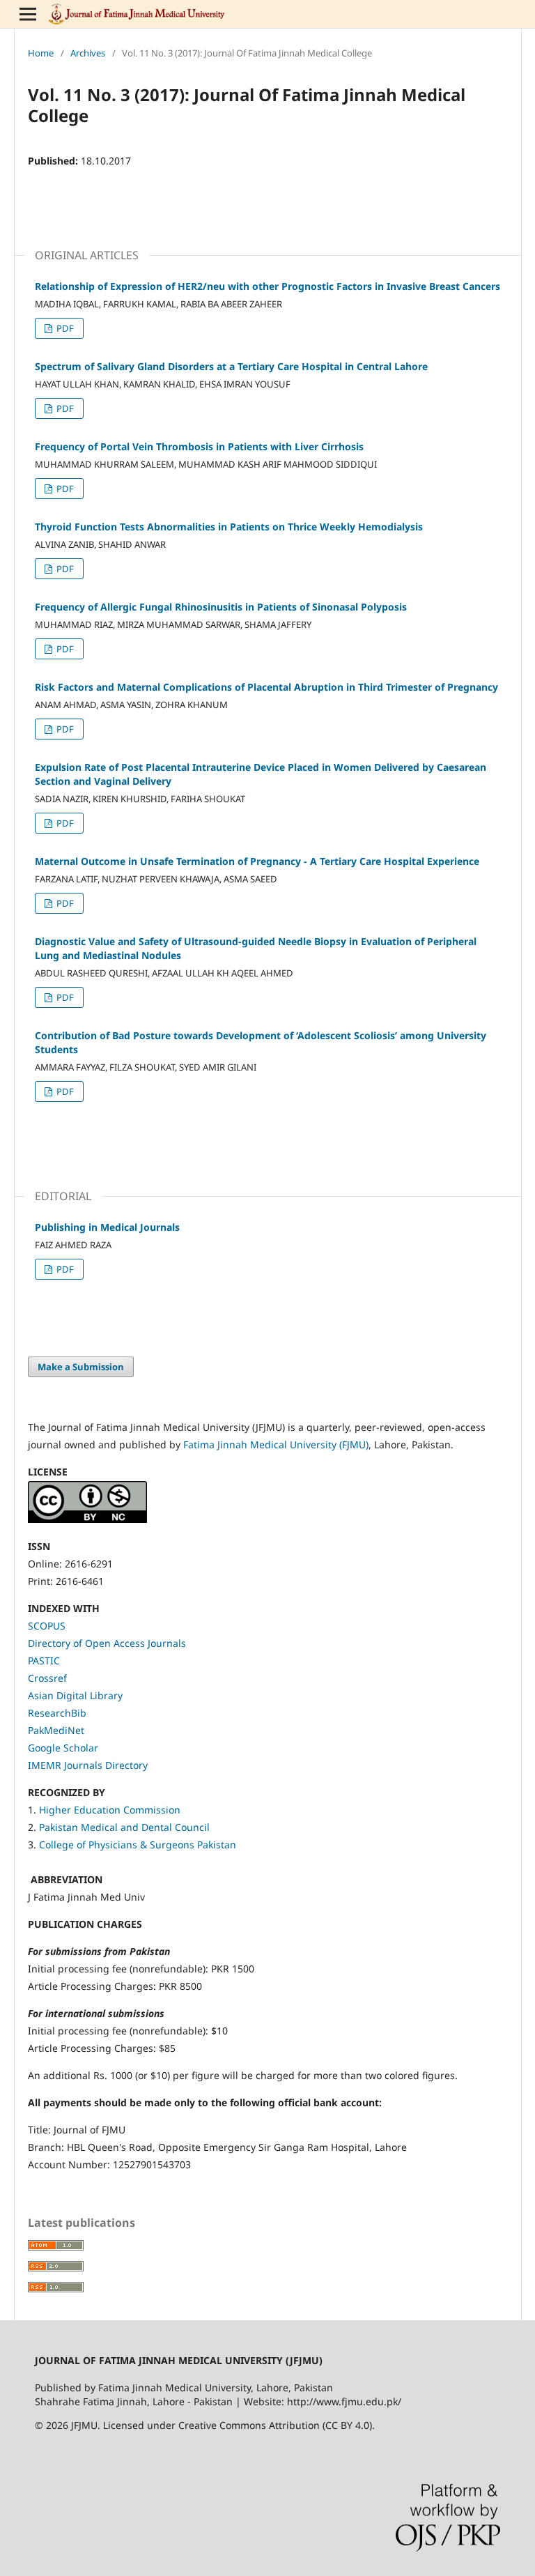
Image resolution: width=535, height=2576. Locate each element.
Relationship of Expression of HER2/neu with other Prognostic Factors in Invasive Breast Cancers (267, 286)
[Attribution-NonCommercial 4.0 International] (87, 1519)
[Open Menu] (28, 14)
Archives (88, 53)
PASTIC (44, 1661)
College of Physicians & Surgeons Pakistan (138, 1845)
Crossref (47, 1678)
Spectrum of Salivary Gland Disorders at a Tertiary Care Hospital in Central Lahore (231, 366)
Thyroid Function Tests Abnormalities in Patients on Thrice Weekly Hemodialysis (229, 527)
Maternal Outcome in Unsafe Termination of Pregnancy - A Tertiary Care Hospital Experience (257, 861)
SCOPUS (47, 1626)
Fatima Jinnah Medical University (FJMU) (276, 1444)
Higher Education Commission (110, 1810)
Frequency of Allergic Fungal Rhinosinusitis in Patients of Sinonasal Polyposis (221, 607)
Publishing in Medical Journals (107, 1227)
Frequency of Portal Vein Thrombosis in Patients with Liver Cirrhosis (199, 446)
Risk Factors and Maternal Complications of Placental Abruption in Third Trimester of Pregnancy (266, 687)
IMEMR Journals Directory (88, 1765)
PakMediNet (56, 1730)
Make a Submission (81, 1367)
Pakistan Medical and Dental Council (126, 1827)
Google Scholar (63, 1748)
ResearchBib (57, 1713)
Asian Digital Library (75, 1695)
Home (41, 53)
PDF (64, 328)
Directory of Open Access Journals (107, 1643)
